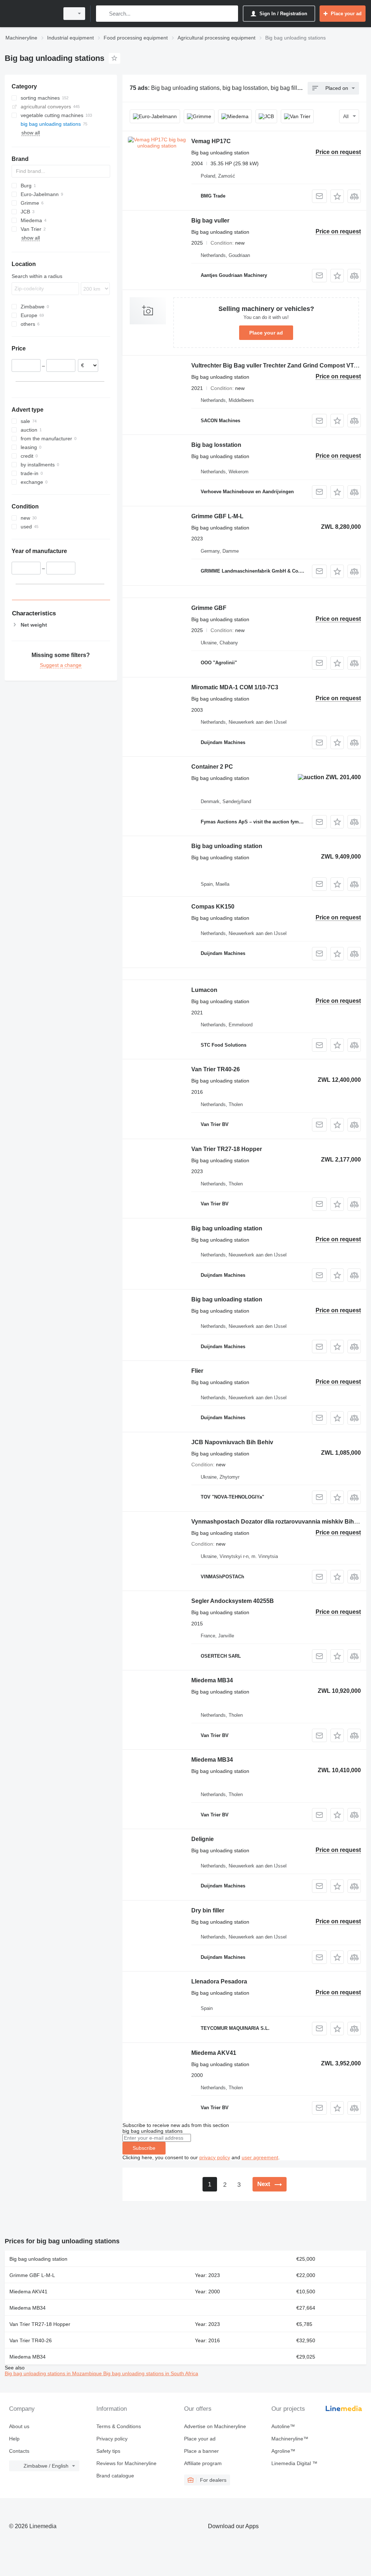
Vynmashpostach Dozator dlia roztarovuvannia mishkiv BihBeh (278, 1522)
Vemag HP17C (211, 141)
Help (14, 2439)
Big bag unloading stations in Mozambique (54, 2373)
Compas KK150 (213, 907)
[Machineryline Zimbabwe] (31, 14)
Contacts (19, 2451)
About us (19, 2426)
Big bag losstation (216, 445)
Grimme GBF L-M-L (217, 516)
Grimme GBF (209, 608)
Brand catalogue (115, 2476)
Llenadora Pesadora (219, 1981)
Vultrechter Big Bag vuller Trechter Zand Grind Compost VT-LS (277, 365)
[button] (337, 196)
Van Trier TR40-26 (216, 1069)
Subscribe (144, 2148)
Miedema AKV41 (214, 2053)
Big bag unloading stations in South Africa (151, 2373)
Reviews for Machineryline (126, 2463)
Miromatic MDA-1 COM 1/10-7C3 (235, 687)
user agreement (260, 2157)
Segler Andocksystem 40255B (233, 1601)
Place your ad (266, 333)
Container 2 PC (212, 767)
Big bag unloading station (227, 846)
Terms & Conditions (119, 2426)
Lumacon (204, 990)
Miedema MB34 (212, 1680)
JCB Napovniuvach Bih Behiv (232, 1442)
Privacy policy (112, 2439)
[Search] (103, 14)
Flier (197, 1371)
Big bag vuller (210, 221)
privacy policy (215, 2157)
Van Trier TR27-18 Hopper (227, 1149)
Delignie (203, 1839)
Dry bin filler (208, 1910)
